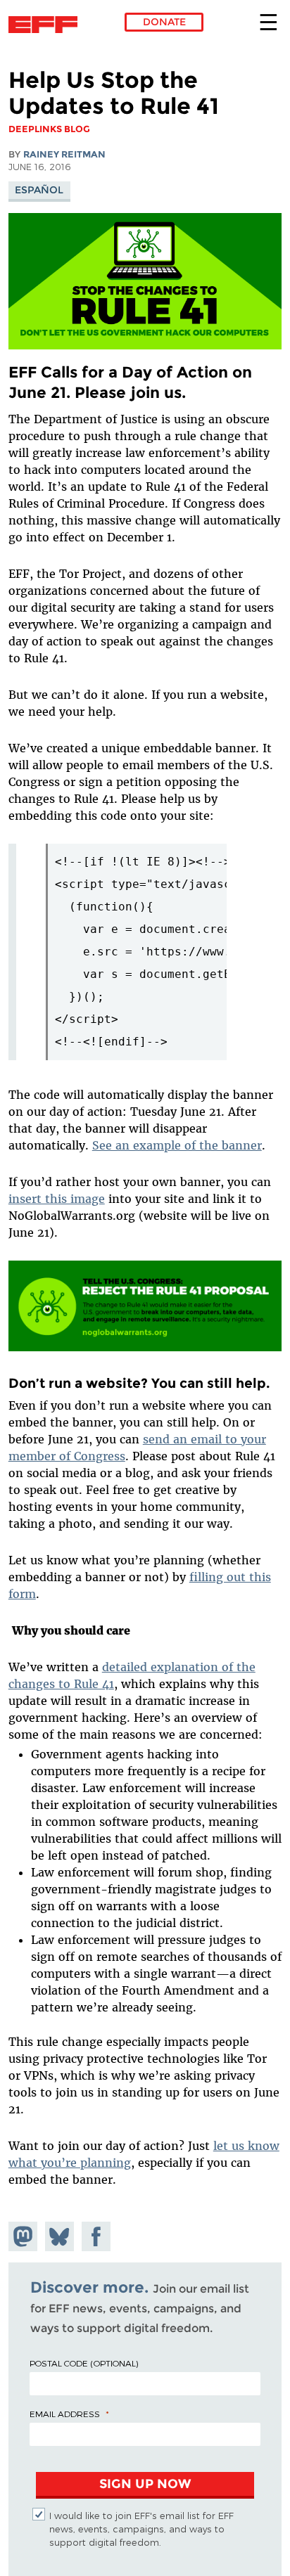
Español (39, 190)
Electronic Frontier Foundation (47, 25)
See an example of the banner (177, 1145)
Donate (164, 22)
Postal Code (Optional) (84, 2363)
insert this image (57, 1199)
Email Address (65, 2414)
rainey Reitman (64, 154)
